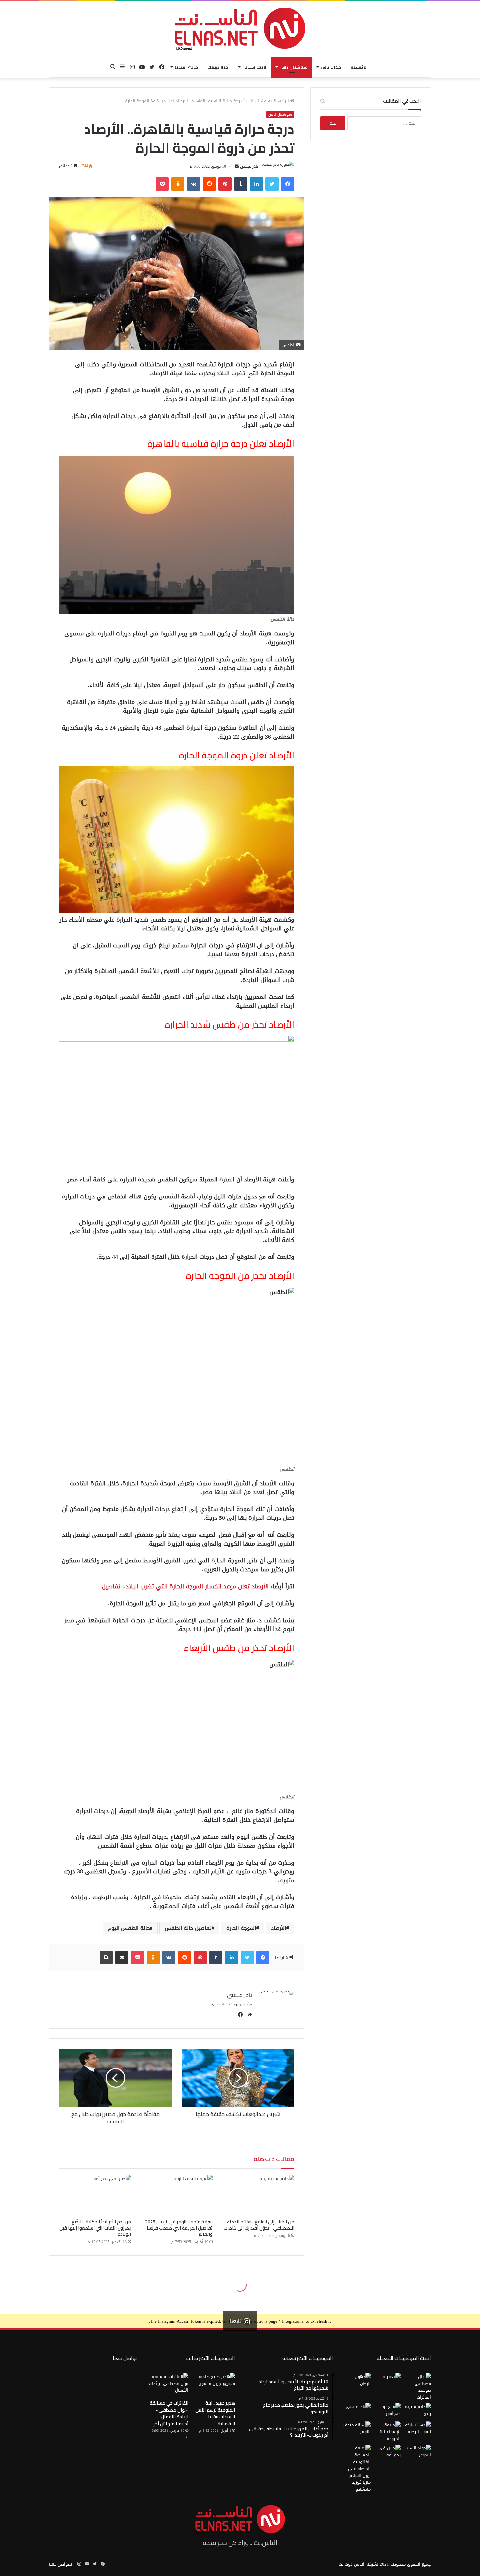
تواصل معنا (125, 2358)
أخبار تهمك (218, 67)
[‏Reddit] (209, 184)
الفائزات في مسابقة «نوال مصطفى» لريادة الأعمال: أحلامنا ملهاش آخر (169, 2413)
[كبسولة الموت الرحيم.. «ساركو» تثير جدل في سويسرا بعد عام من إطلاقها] (417, 2429)
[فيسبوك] (288, 184)
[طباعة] (106, 1958)
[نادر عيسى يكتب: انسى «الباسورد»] (357, 2411)
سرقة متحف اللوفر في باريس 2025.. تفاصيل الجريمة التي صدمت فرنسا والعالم (178, 2228)
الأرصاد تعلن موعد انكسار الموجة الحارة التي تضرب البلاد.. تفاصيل (185, 1586)
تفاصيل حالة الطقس (188, 1928)
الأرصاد (279, 1928)
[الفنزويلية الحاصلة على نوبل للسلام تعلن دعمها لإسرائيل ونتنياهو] (357, 2469)
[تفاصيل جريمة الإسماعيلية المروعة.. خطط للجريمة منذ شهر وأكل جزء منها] (387, 2432)
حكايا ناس (331, 67)
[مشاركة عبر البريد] (122, 1958)
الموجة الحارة (241, 1928)
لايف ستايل (254, 67)
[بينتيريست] (225, 184)
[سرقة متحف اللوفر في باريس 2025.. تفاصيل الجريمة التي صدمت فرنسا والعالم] (177, 2195)
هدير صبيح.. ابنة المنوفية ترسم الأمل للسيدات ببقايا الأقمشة (215, 2413)
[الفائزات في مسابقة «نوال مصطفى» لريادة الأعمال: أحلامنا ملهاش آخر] (168, 2385)
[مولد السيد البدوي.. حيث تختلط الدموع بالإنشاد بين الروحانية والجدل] (417, 2452)
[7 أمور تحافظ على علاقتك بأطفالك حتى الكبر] (387, 2381)
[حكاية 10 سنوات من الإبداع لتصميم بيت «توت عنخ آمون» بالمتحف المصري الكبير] (387, 2411)
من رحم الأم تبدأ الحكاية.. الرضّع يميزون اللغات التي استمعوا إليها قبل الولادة (95, 2228)
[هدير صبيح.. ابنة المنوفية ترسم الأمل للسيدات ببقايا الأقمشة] (214, 2385)
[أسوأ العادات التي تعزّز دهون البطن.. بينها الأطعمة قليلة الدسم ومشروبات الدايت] (357, 2381)
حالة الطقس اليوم (129, 1928)
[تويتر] (272, 184)
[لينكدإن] (256, 184)
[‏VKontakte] (194, 184)
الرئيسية (359, 67)
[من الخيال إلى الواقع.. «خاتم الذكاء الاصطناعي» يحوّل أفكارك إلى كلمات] (258, 2195)
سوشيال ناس (294, 67)
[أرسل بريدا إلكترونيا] (237, 166)
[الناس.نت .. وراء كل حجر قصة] (240, 29)
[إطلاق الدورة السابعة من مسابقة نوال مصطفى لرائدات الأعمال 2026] (417, 2387)
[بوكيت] (162, 184)
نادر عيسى (249, 166)
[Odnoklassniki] (178, 184)
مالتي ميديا (186, 67)
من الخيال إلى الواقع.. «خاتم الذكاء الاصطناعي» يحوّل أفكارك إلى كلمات (259, 2225)
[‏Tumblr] (241, 184)
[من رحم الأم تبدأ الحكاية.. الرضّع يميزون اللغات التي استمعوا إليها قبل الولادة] (95, 2195)
